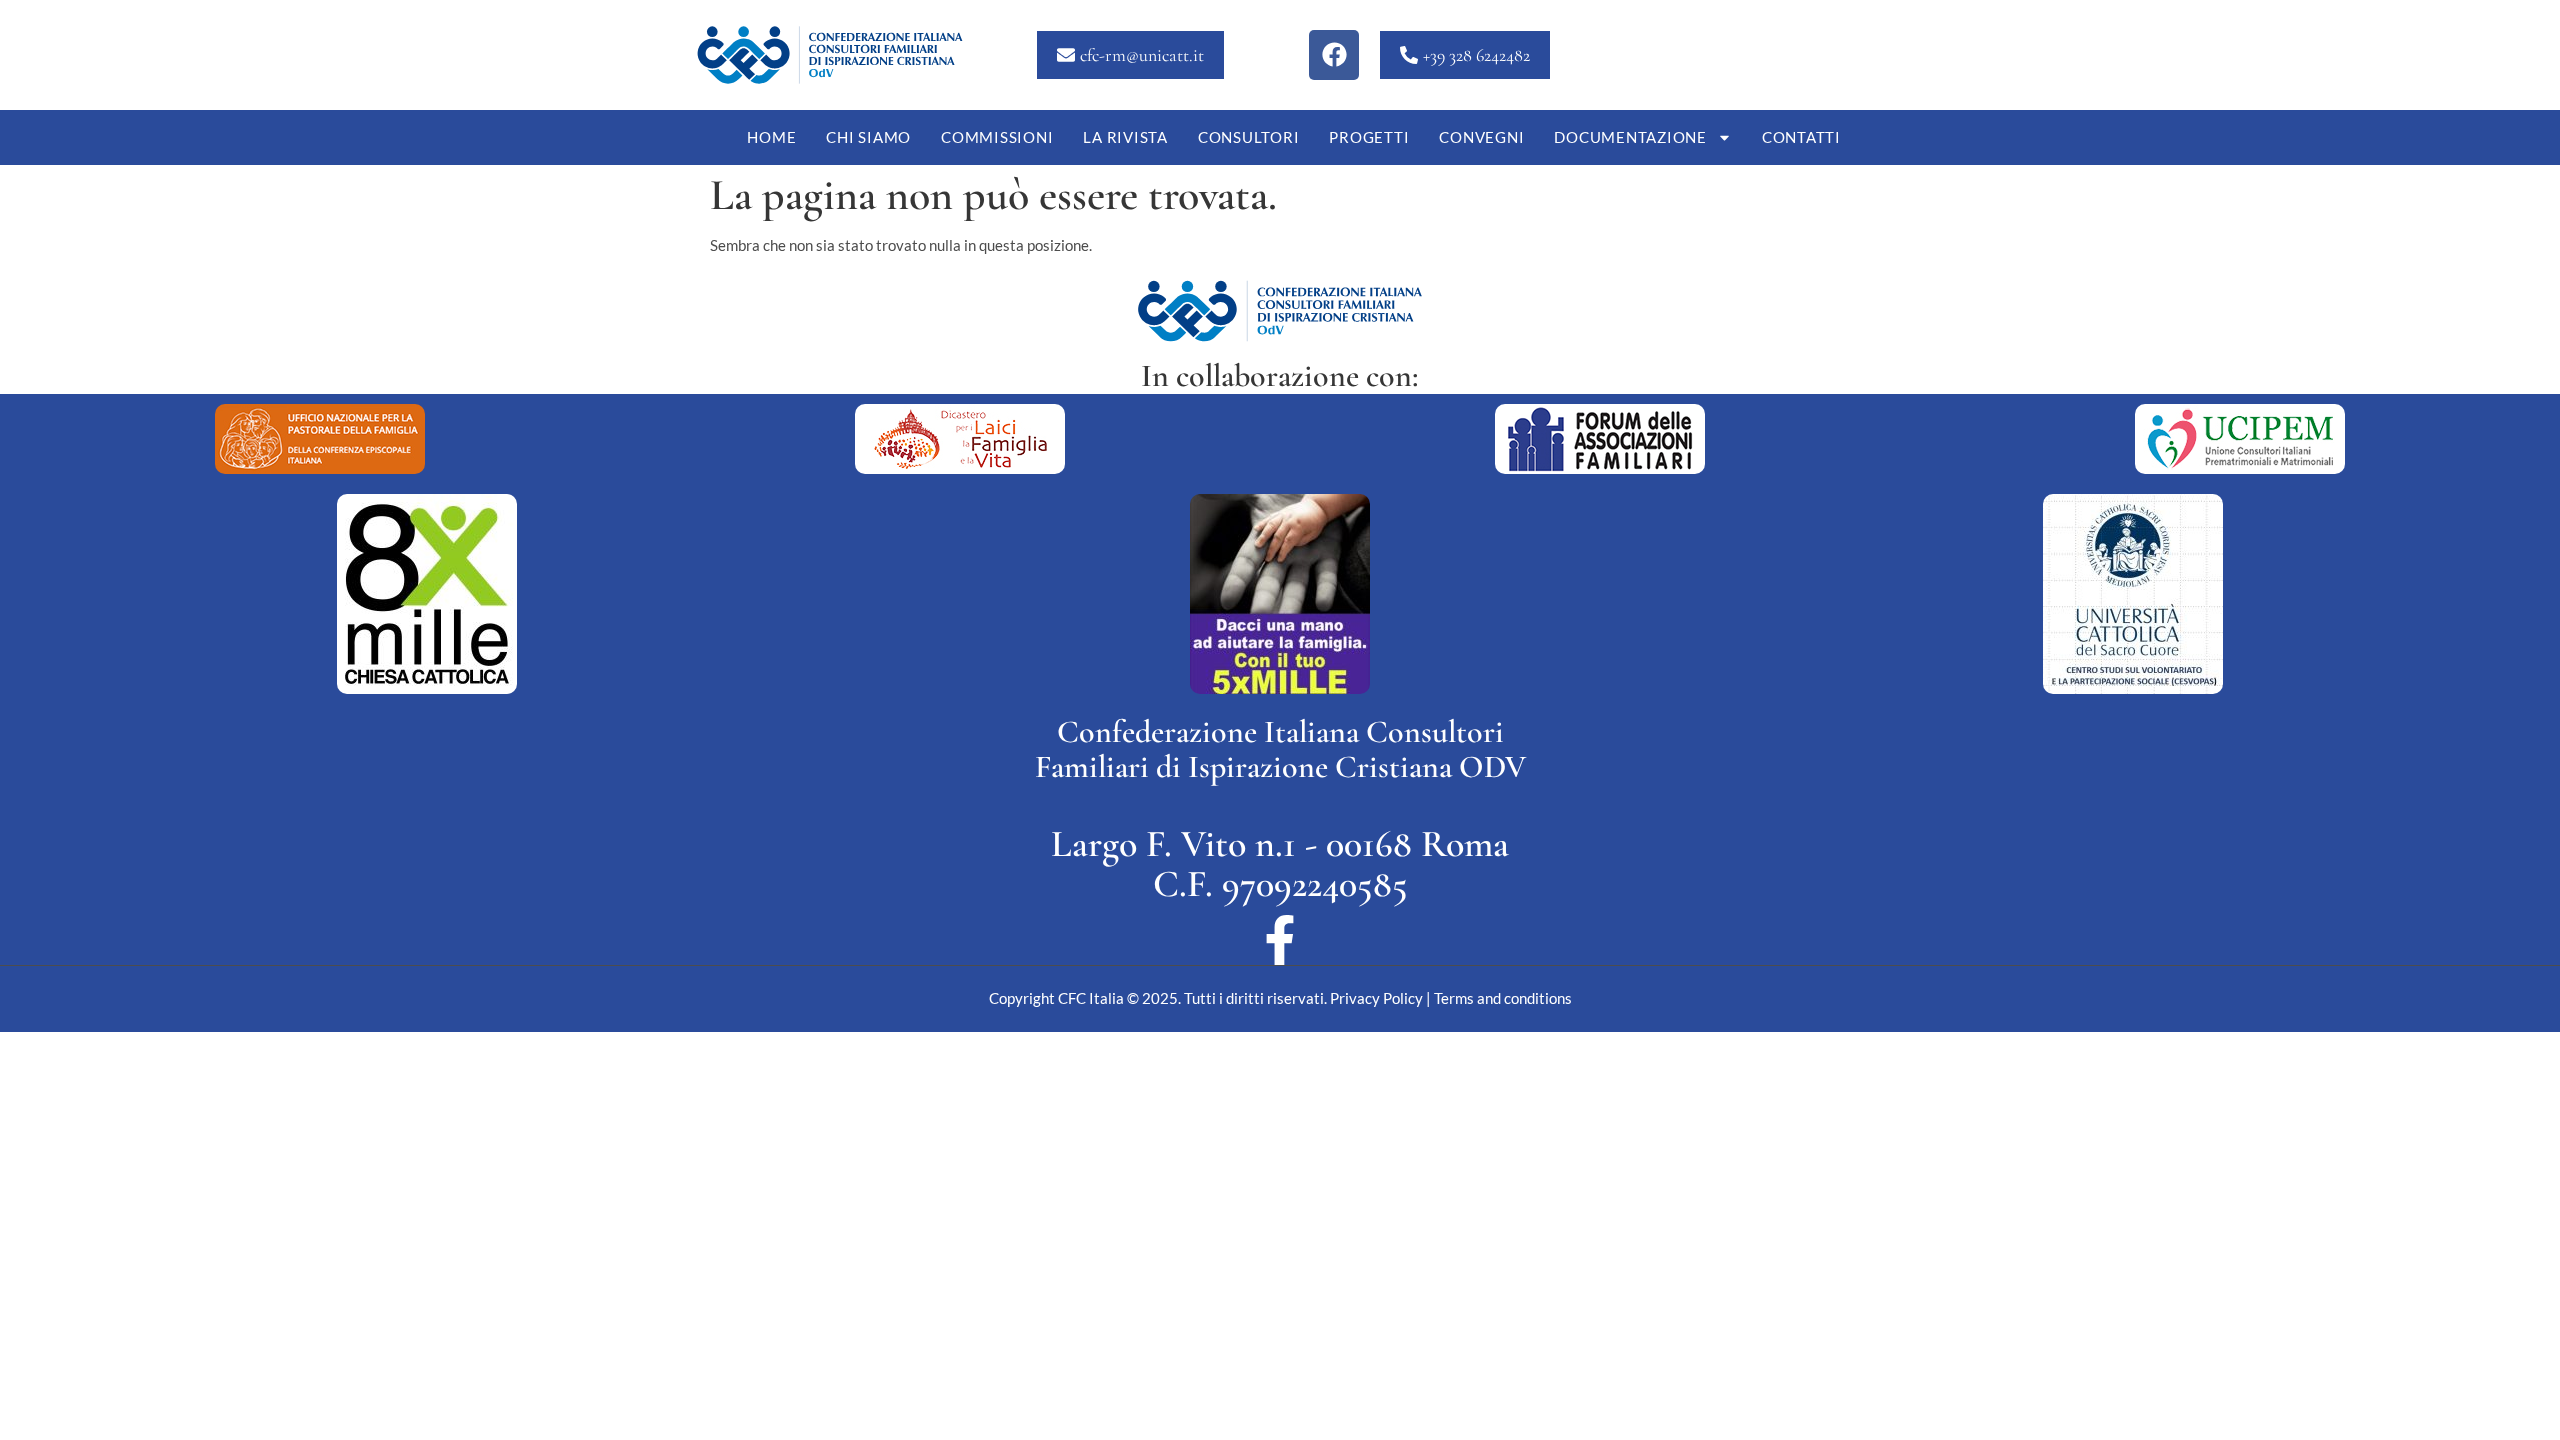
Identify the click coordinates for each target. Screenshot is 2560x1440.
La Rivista (1125, 137)
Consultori (1249, 137)
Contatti (1801, 137)
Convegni (1481, 137)
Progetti (1369, 137)
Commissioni (997, 137)
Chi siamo (868, 137)
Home (771, 137)
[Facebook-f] (1280, 940)
